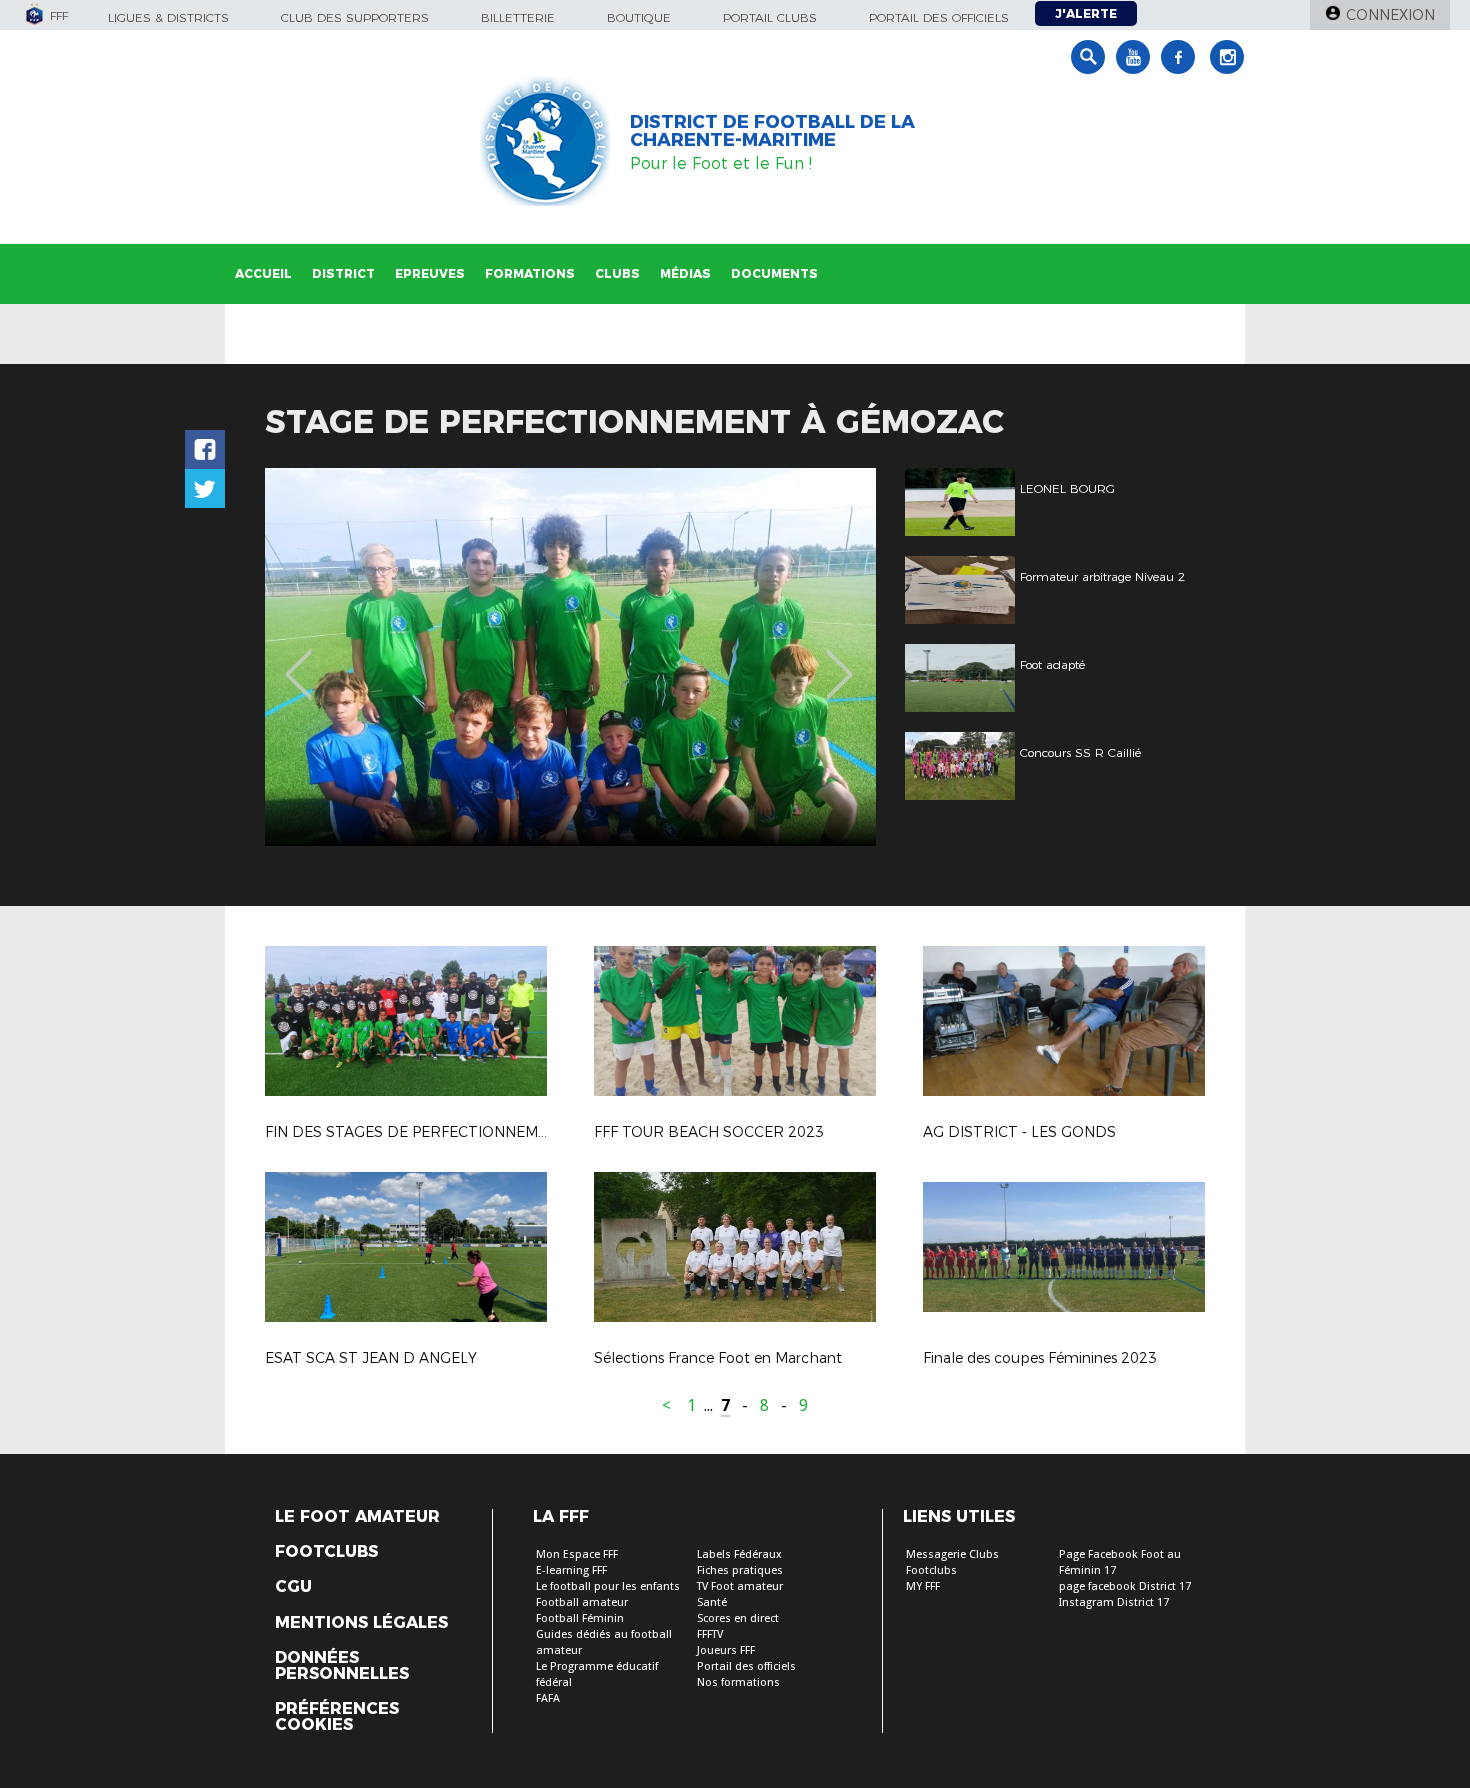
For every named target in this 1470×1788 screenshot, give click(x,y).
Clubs (617, 273)
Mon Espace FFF (577, 1554)
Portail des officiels (939, 17)
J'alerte (1086, 13)
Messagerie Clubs (952, 1554)
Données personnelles (342, 1666)
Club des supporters (355, 17)
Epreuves (430, 273)
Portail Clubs (770, 17)
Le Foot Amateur (357, 1517)
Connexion (1390, 15)
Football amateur (582, 1602)
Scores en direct (738, 1618)
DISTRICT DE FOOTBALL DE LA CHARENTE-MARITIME (772, 131)
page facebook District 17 (1125, 1586)
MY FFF (923, 1586)
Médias (685, 273)
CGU (293, 1587)
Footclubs (326, 1552)
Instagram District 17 (1114, 1602)
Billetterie (518, 17)
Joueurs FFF (726, 1650)
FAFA (548, 1698)
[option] (570, 657)
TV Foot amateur (740, 1586)
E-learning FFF (571, 1570)
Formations (530, 273)
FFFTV (710, 1634)
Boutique (639, 17)
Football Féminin (580, 1618)
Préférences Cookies (337, 1717)
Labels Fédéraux (739, 1554)
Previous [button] (298, 660)
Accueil (263, 273)
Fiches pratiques (740, 1570)
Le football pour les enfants (608, 1586)
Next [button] (839, 660)
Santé (712, 1602)
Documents (774, 273)
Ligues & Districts (168, 17)
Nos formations (738, 1682)
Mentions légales (361, 1623)
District (343, 273)
